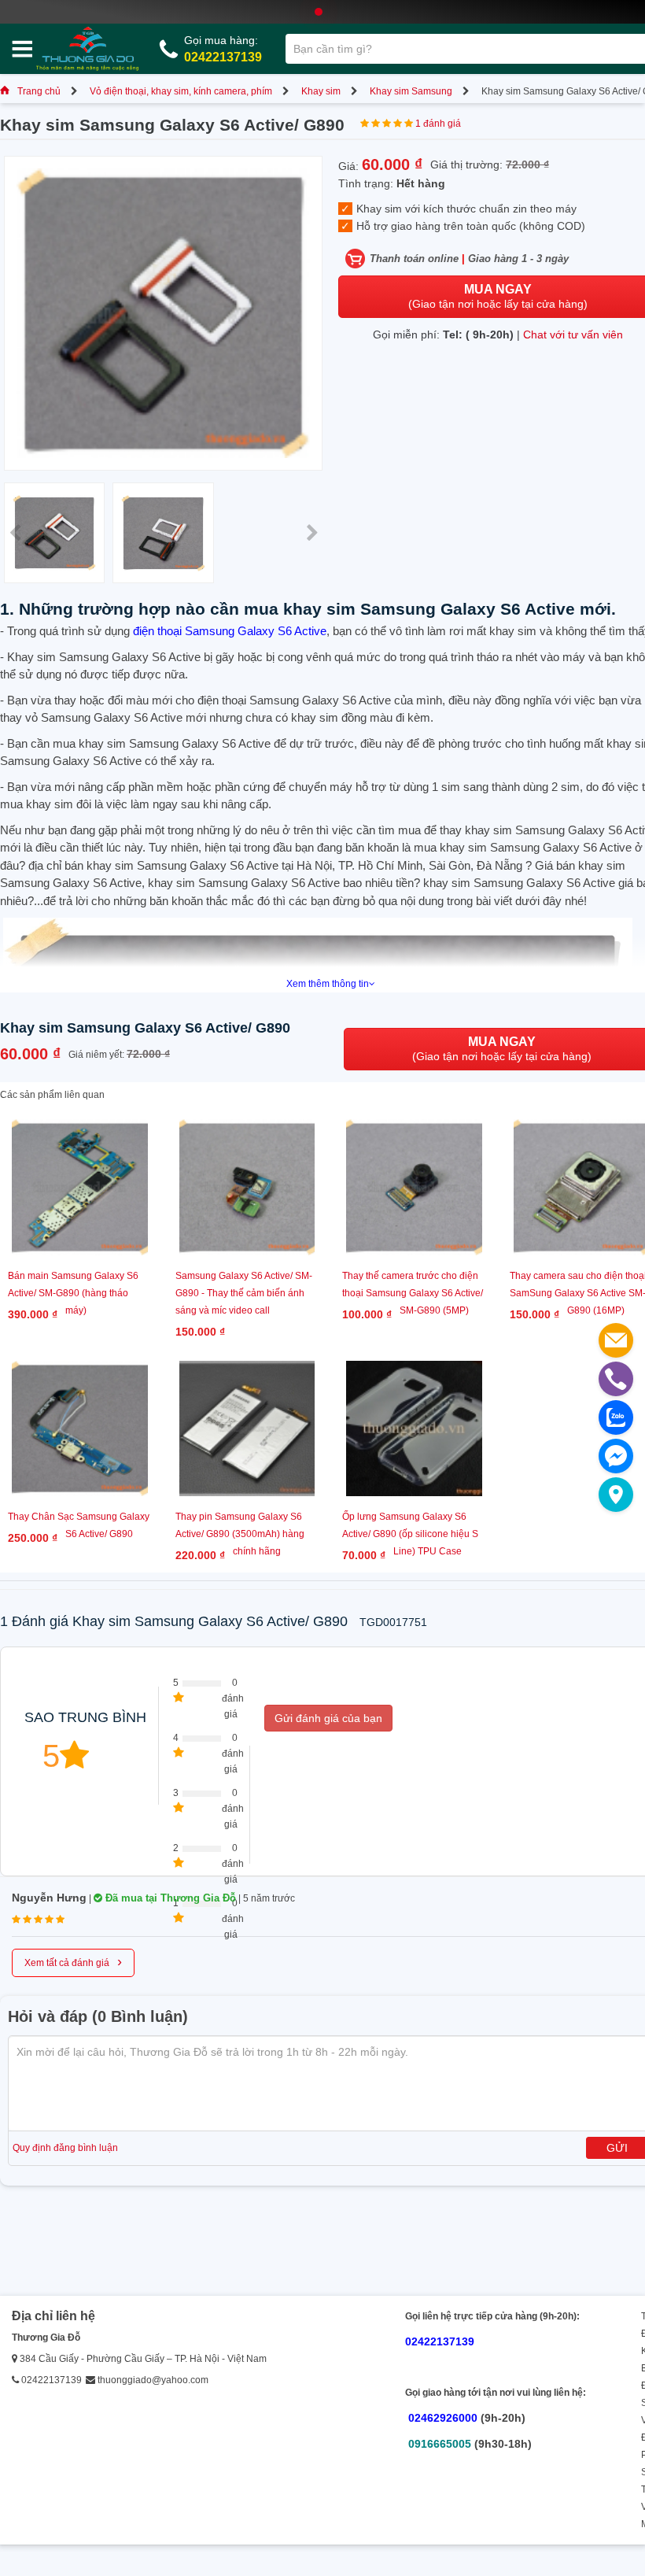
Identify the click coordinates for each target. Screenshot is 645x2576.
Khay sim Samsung (411, 91)
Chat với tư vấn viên (573, 334)
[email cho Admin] (616, 1340)
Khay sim (321, 91)
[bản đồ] (616, 1495)
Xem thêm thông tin (328, 984)
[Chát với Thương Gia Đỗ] (616, 1456)
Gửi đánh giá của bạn (328, 1718)
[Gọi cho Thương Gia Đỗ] (616, 1379)
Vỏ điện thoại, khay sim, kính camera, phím (181, 91)
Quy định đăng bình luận (65, 2148)
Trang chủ (39, 91)
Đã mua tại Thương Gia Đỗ (169, 1898)
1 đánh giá (438, 124)
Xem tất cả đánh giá (73, 1961)
